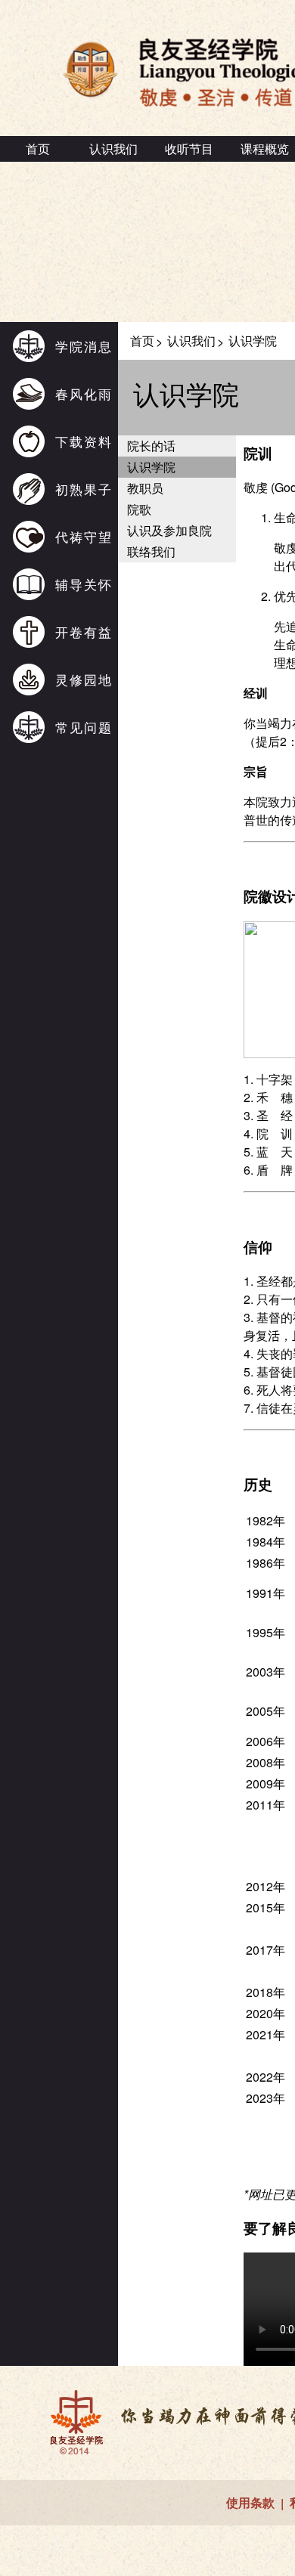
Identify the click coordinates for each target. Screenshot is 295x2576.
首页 (38, 149)
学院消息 (84, 346)
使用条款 (250, 2502)
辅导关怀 (84, 584)
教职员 (145, 488)
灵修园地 (84, 679)
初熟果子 (84, 489)
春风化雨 (84, 393)
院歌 (139, 509)
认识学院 (151, 467)
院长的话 (151, 446)
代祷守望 (84, 536)
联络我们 (151, 551)
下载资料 (84, 441)
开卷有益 (84, 632)
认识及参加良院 (169, 530)
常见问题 (84, 727)
